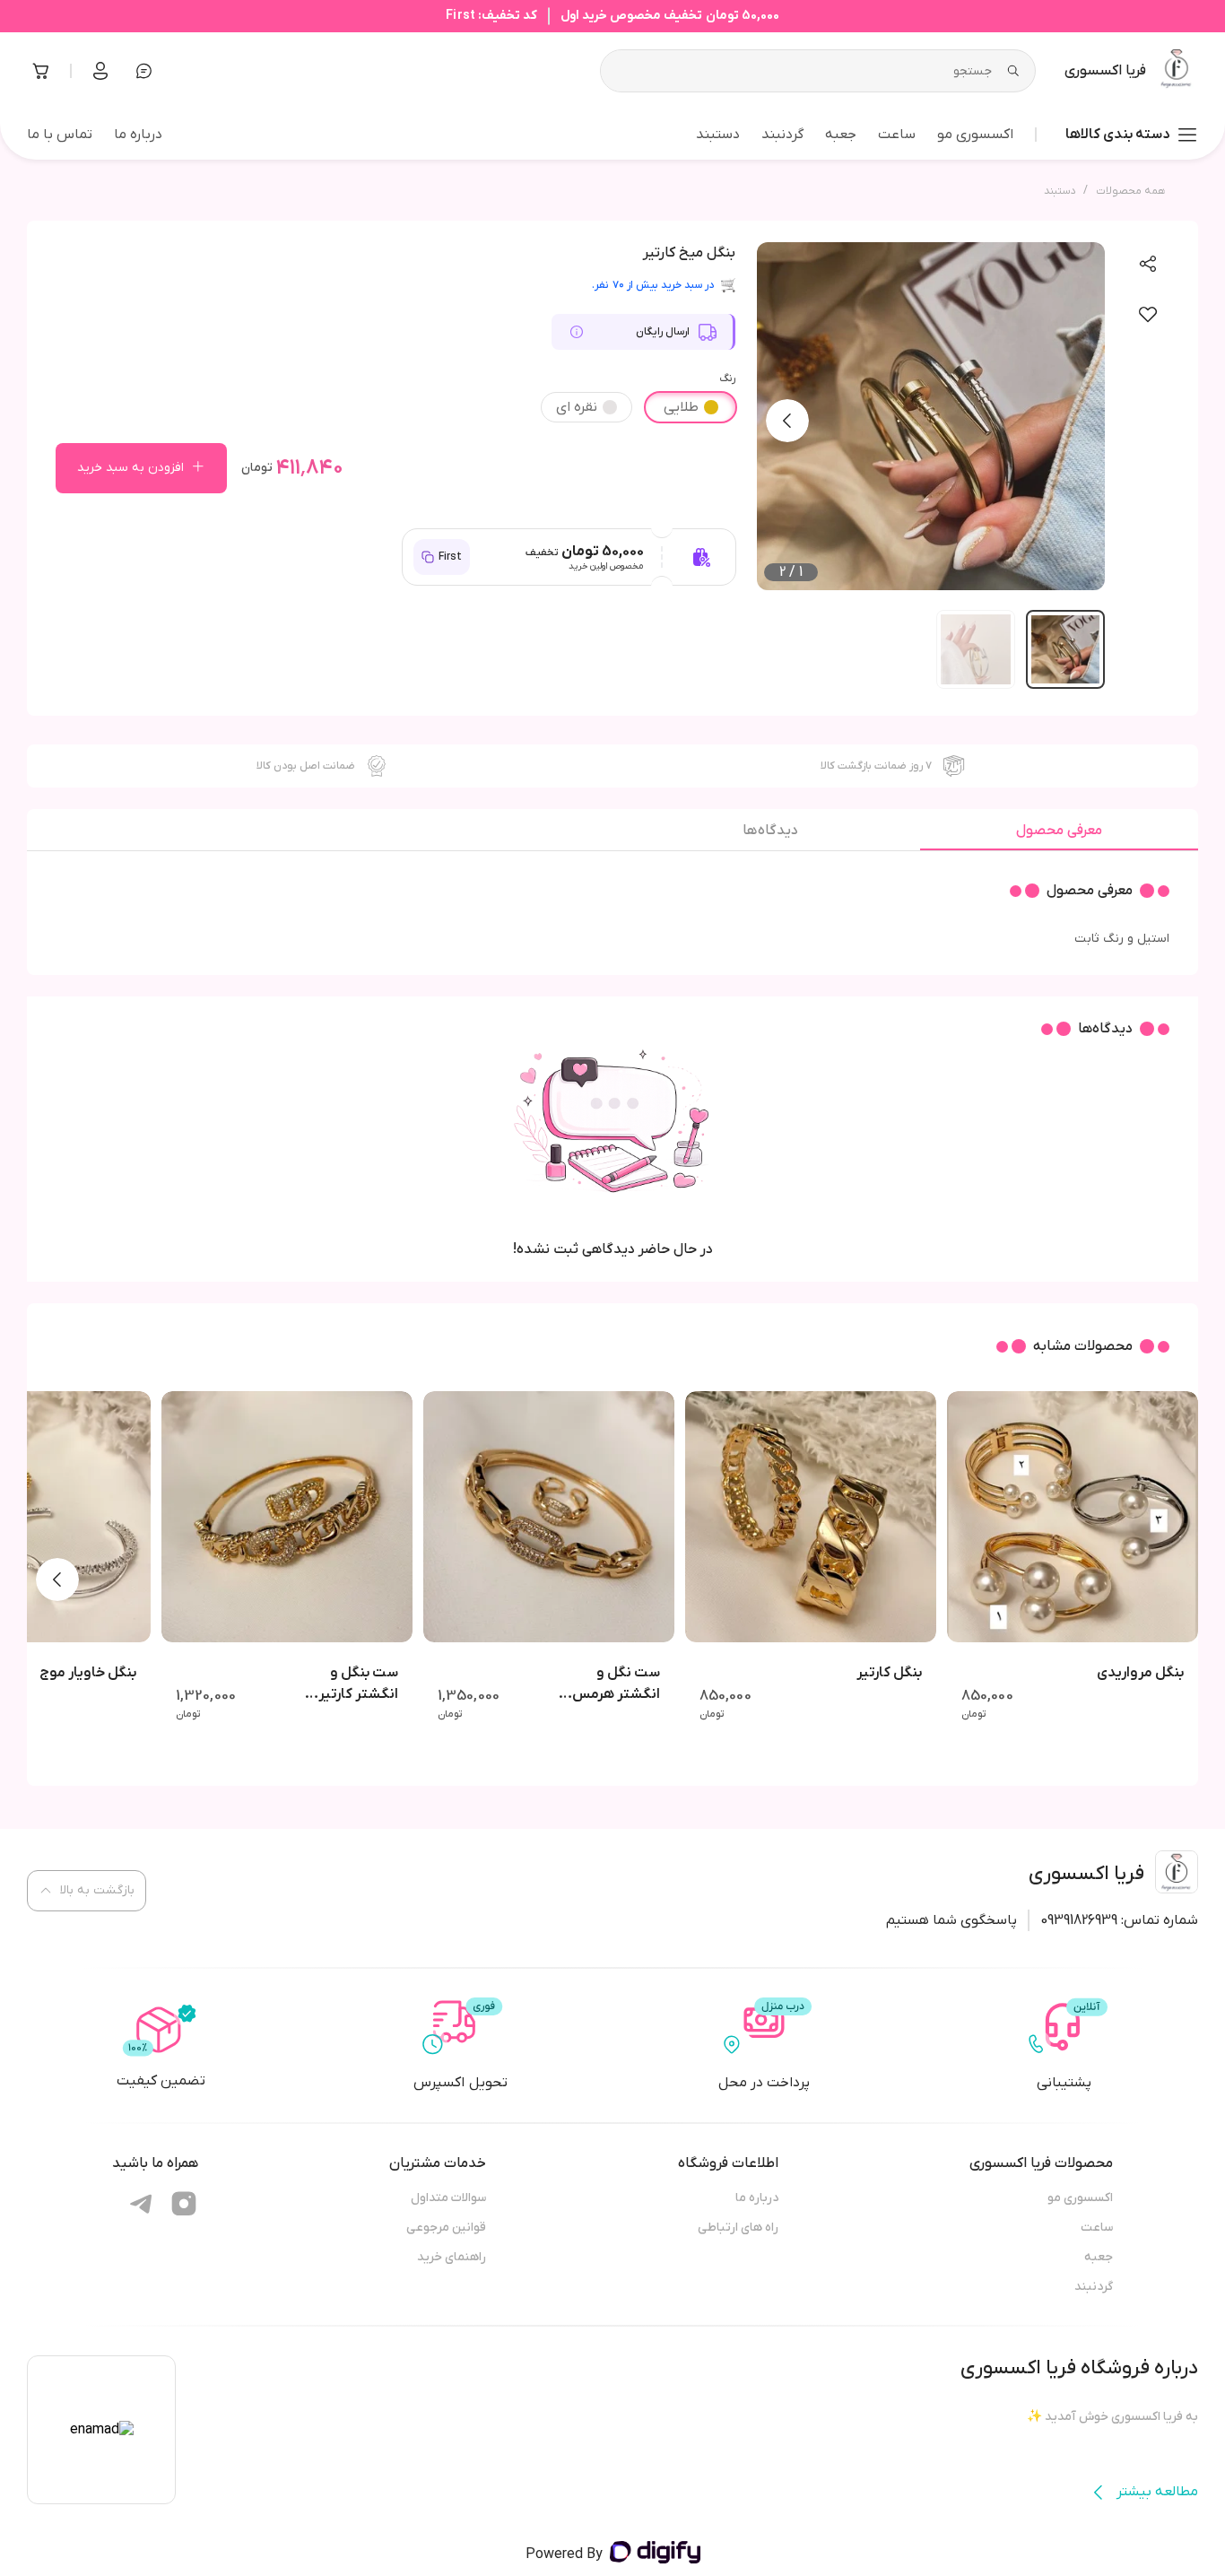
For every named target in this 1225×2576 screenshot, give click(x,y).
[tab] (1059, 835)
